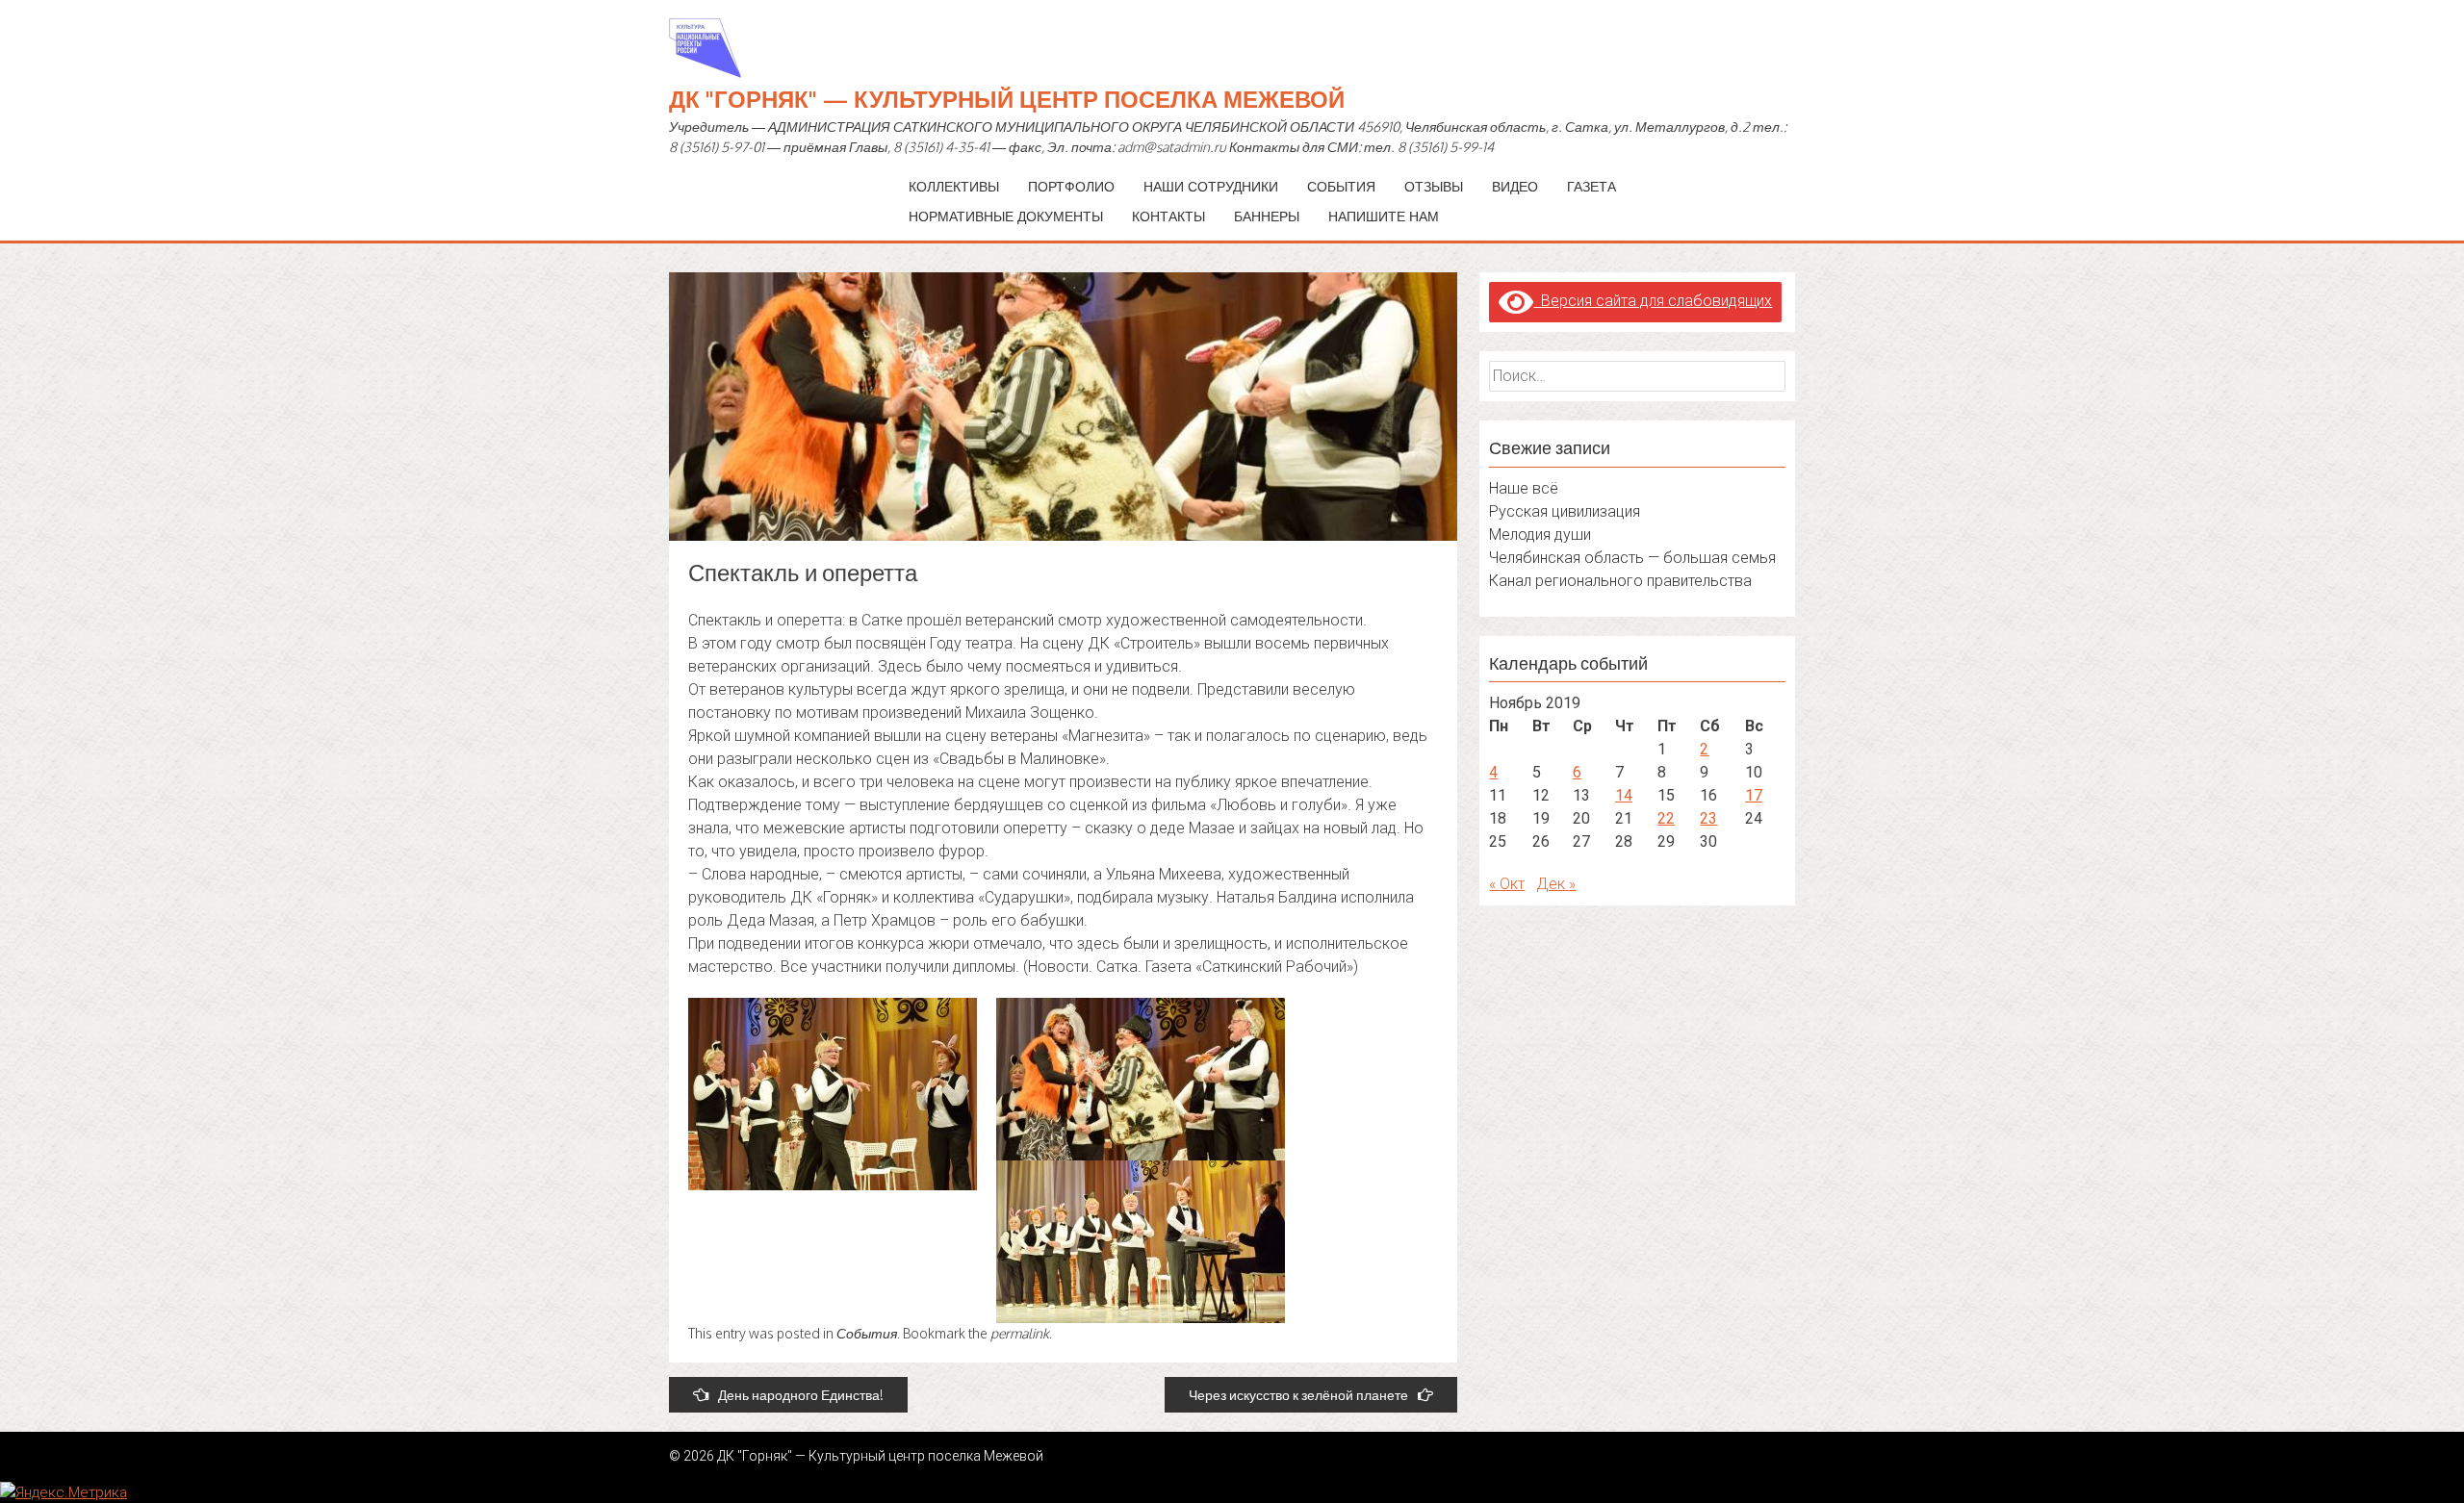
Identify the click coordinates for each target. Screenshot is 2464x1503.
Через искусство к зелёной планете (1298, 1395)
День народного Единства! (801, 1395)
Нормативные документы (1006, 216)
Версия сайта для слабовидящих (1653, 301)
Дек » (1556, 884)
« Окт (1507, 884)
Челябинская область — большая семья (1632, 558)
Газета (1591, 186)
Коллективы (954, 186)
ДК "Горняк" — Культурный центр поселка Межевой (1007, 99)
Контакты (1168, 216)
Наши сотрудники (1211, 186)
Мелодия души (1540, 535)
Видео (1515, 186)
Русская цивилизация (1565, 511)
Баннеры (1267, 216)
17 (1754, 795)
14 (1624, 795)
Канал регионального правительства (1620, 581)
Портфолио (1071, 186)
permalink (1020, 1333)
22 (1666, 818)
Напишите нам (1384, 216)
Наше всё (1524, 488)
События (1341, 186)
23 (1708, 818)
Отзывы (1434, 186)
